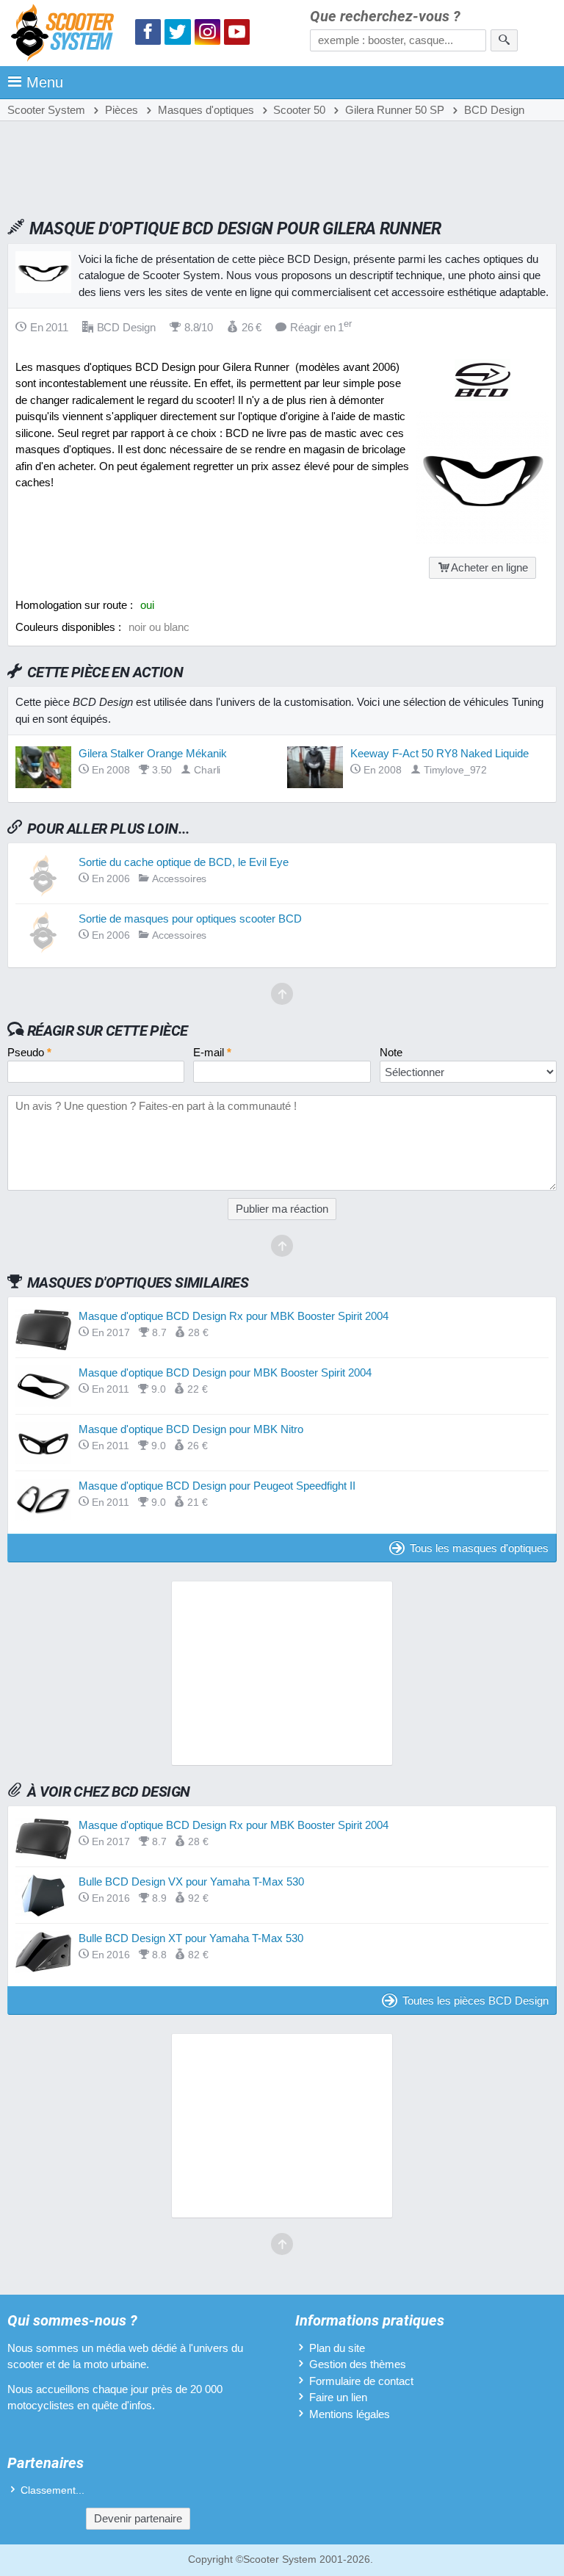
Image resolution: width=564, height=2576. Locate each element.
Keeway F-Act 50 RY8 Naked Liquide (440, 753)
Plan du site (337, 2348)
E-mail (212, 1052)
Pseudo (29, 1052)
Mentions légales (350, 2414)
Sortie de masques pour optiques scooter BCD (190, 919)
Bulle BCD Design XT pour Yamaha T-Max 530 (191, 1938)
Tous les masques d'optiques (479, 1548)
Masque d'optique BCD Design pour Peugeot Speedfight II (217, 1486)
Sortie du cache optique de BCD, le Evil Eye (184, 862)
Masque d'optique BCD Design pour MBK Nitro (191, 1429)
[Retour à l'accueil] (66, 35)
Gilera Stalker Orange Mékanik (153, 753)
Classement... (53, 2490)
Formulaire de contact (361, 2381)
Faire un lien (338, 2397)
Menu (45, 82)
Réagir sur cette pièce (108, 1031)
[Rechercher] (504, 40)
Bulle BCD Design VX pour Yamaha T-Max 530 (191, 1882)
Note (391, 1052)
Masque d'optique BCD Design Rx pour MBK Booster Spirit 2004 (234, 1316)
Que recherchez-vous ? (385, 17)
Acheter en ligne (489, 567)
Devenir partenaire (138, 2518)
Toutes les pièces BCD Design (476, 2000)
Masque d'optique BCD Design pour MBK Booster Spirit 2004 (225, 1372)
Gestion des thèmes (358, 2364)
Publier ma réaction (282, 1209)
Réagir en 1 (321, 327)
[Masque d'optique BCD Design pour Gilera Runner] (482, 540)
